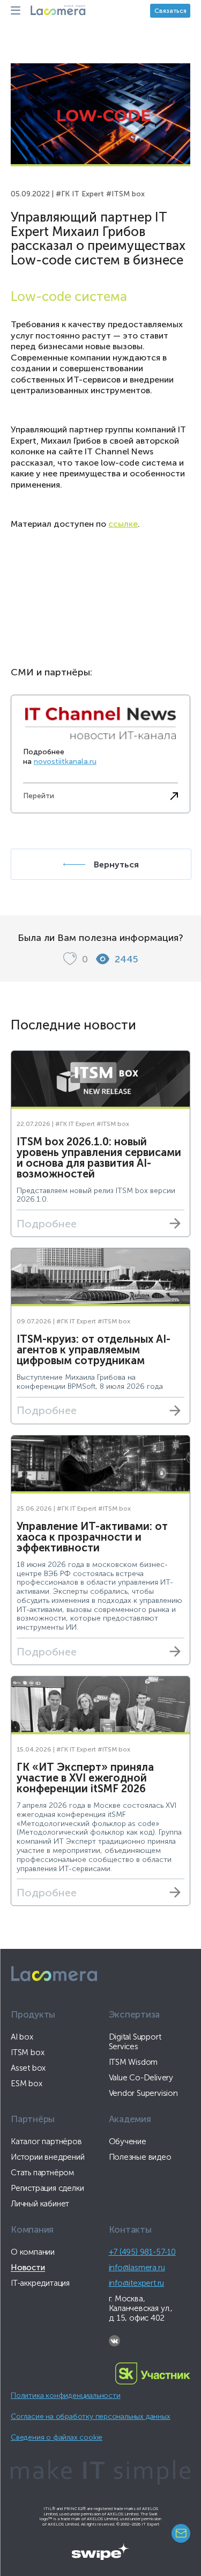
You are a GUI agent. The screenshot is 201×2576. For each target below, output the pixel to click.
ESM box (27, 2084)
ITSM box (27, 2052)
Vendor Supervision (143, 2093)
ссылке (123, 524)
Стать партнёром (42, 2173)
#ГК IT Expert (80, 194)
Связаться (170, 11)
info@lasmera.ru (137, 2268)
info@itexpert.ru (137, 2283)
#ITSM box (125, 194)
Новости (28, 2268)
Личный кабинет (40, 2204)
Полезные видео (140, 2157)
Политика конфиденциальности (65, 2395)
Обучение (128, 2141)
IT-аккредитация (40, 2283)
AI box (22, 2037)
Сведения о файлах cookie (57, 2437)
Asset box (28, 2068)
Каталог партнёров (46, 2141)
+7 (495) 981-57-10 (142, 2252)
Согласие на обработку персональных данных (91, 2416)
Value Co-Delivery (141, 2078)
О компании (33, 2252)
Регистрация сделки (47, 2188)
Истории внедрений (48, 2157)
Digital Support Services (135, 2042)
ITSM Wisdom (133, 2062)
